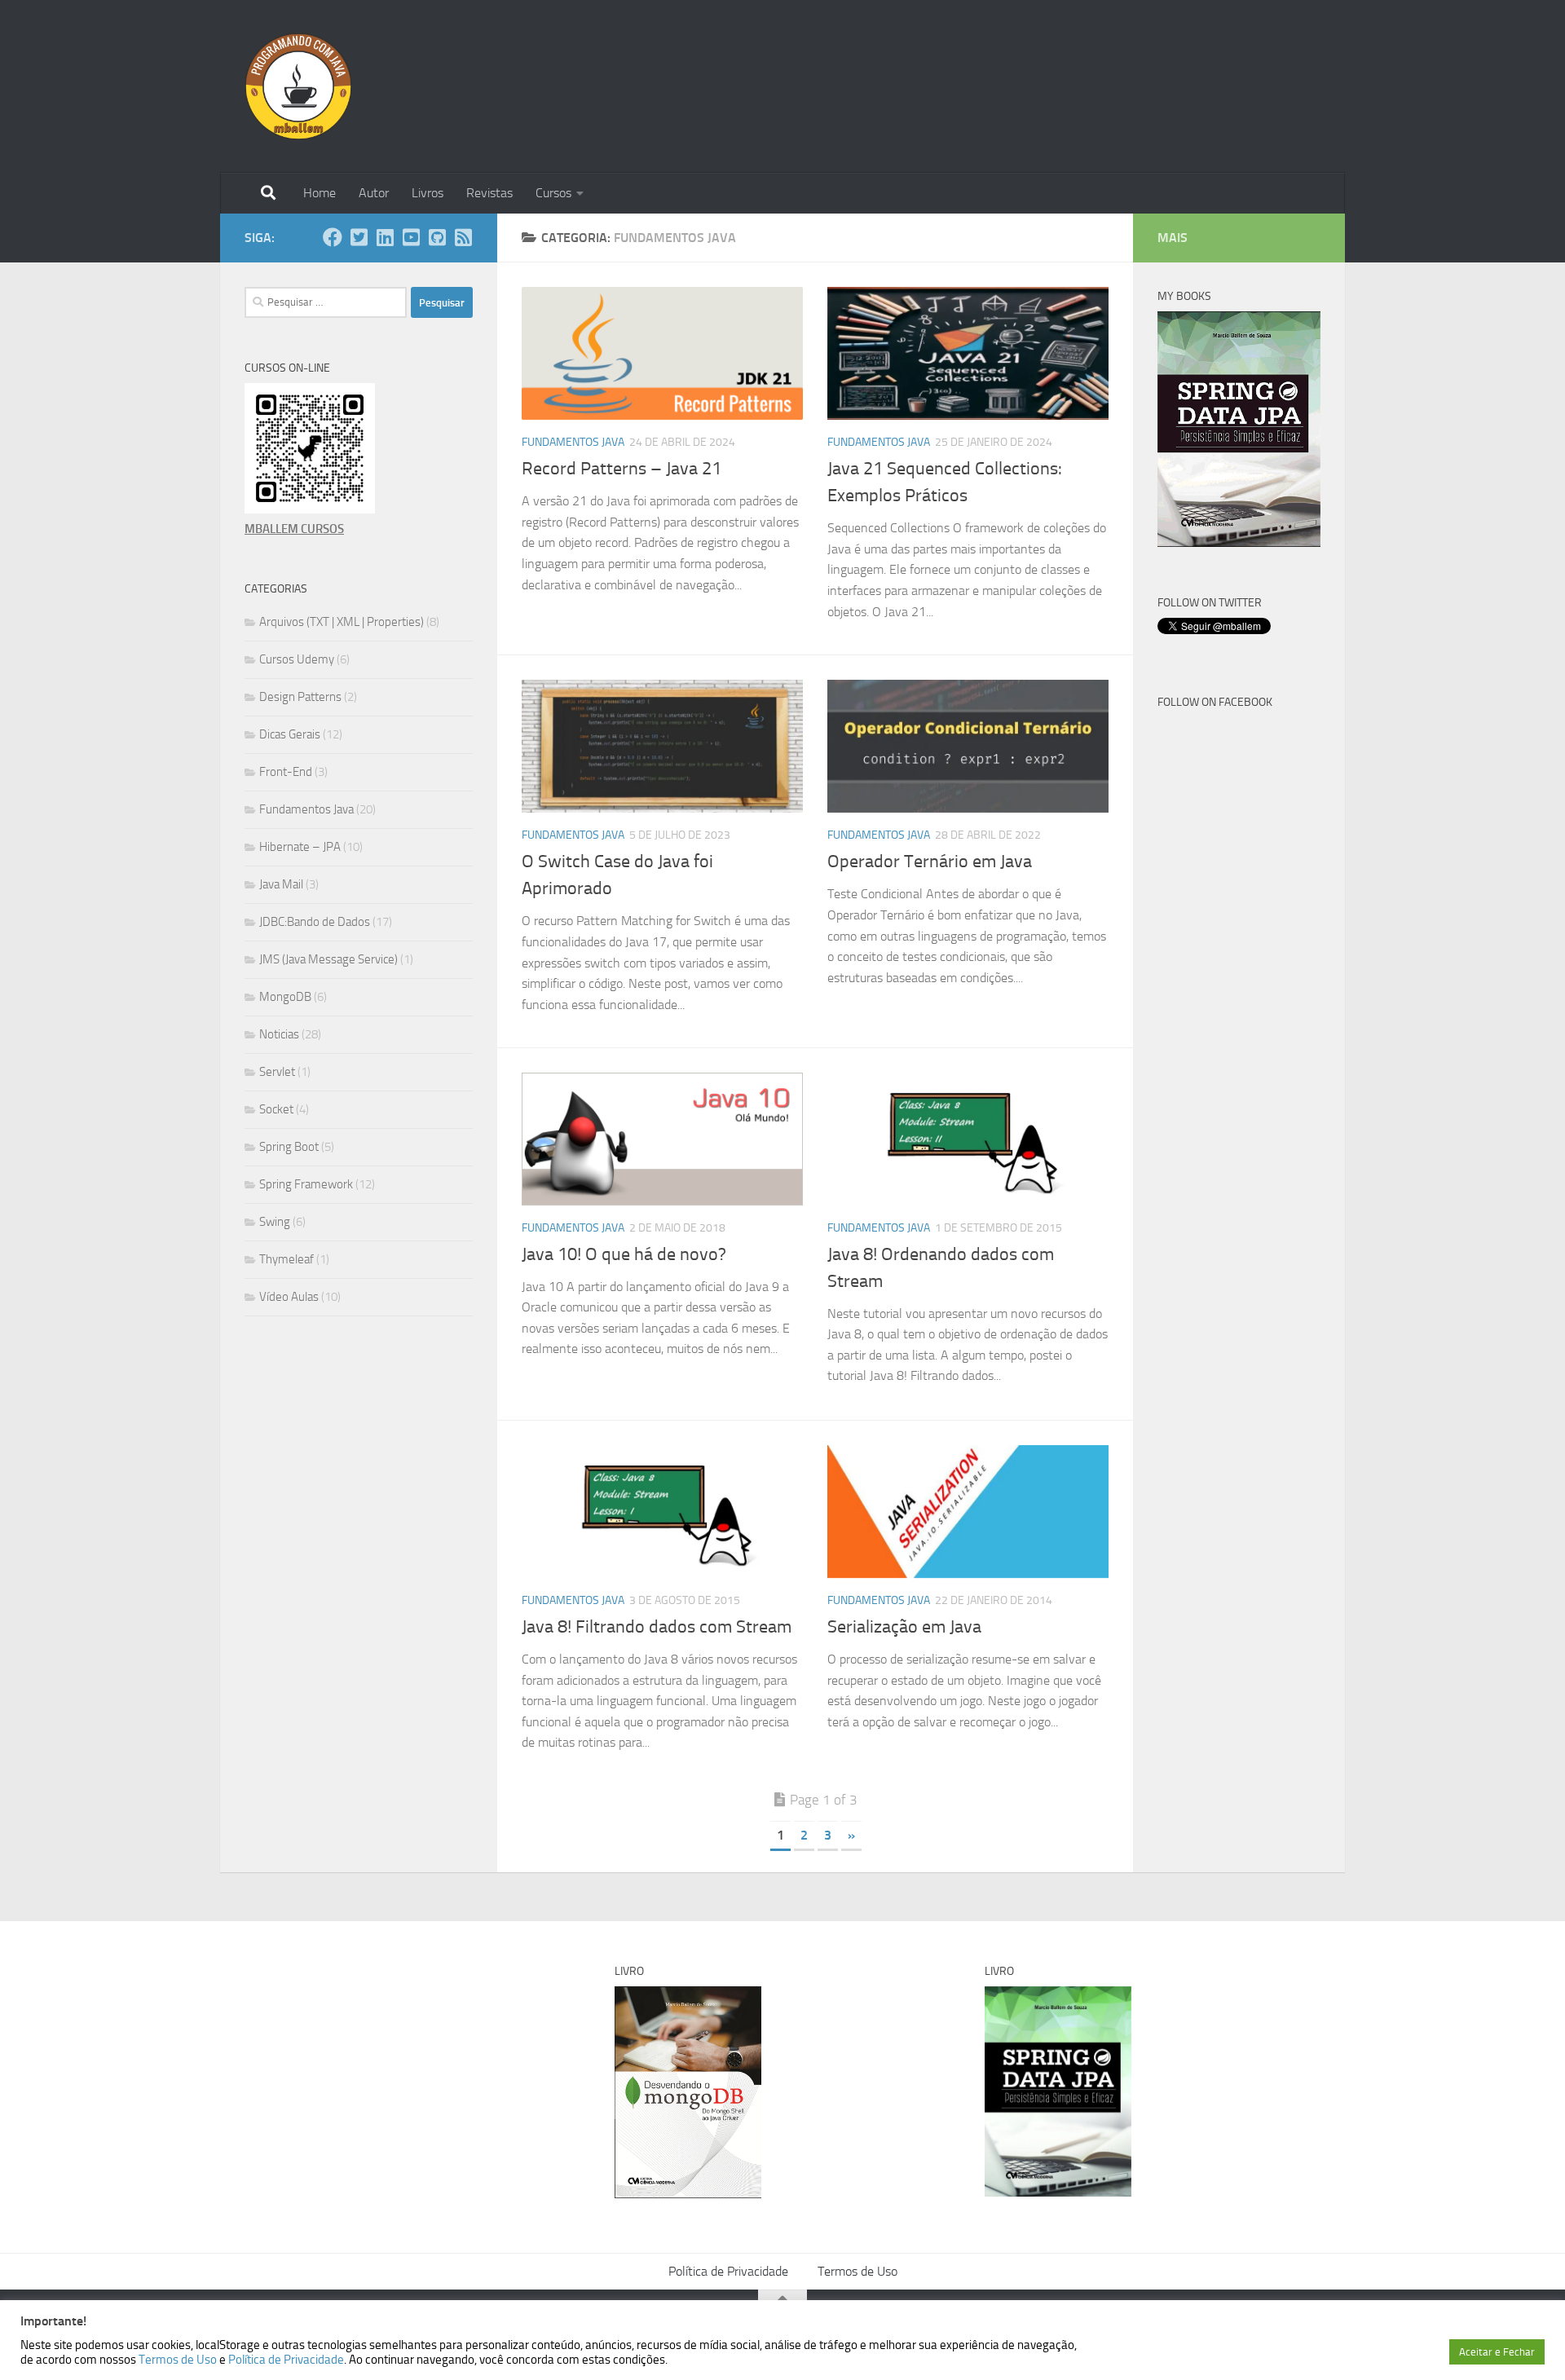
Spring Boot (289, 1147)
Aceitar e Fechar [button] (1497, 2352)
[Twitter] (359, 237)
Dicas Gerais (290, 734)
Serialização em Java (904, 1627)
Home (320, 193)
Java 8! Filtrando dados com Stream (657, 1627)
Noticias (279, 1034)
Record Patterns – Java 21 (622, 469)
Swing (275, 1222)
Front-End (286, 772)
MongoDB (285, 997)
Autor (374, 193)
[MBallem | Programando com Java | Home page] (298, 86)
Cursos (553, 193)
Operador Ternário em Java (930, 862)
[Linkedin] (385, 237)
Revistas (489, 193)
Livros (428, 193)
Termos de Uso (857, 2271)
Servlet (277, 1072)
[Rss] (463, 237)
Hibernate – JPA (300, 847)
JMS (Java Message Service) (328, 959)
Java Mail (281, 884)
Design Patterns (300, 697)
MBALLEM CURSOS (294, 529)
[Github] (437, 237)
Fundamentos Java (573, 442)
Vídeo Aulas (289, 1297)
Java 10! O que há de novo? (624, 1254)
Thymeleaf (287, 1259)
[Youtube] (411, 237)
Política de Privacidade (728, 2271)
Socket (276, 1109)
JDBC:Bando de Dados (315, 922)
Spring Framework (306, 1184)
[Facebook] (333, 237)
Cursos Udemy (297, 659)
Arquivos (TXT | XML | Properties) (342, 622)
